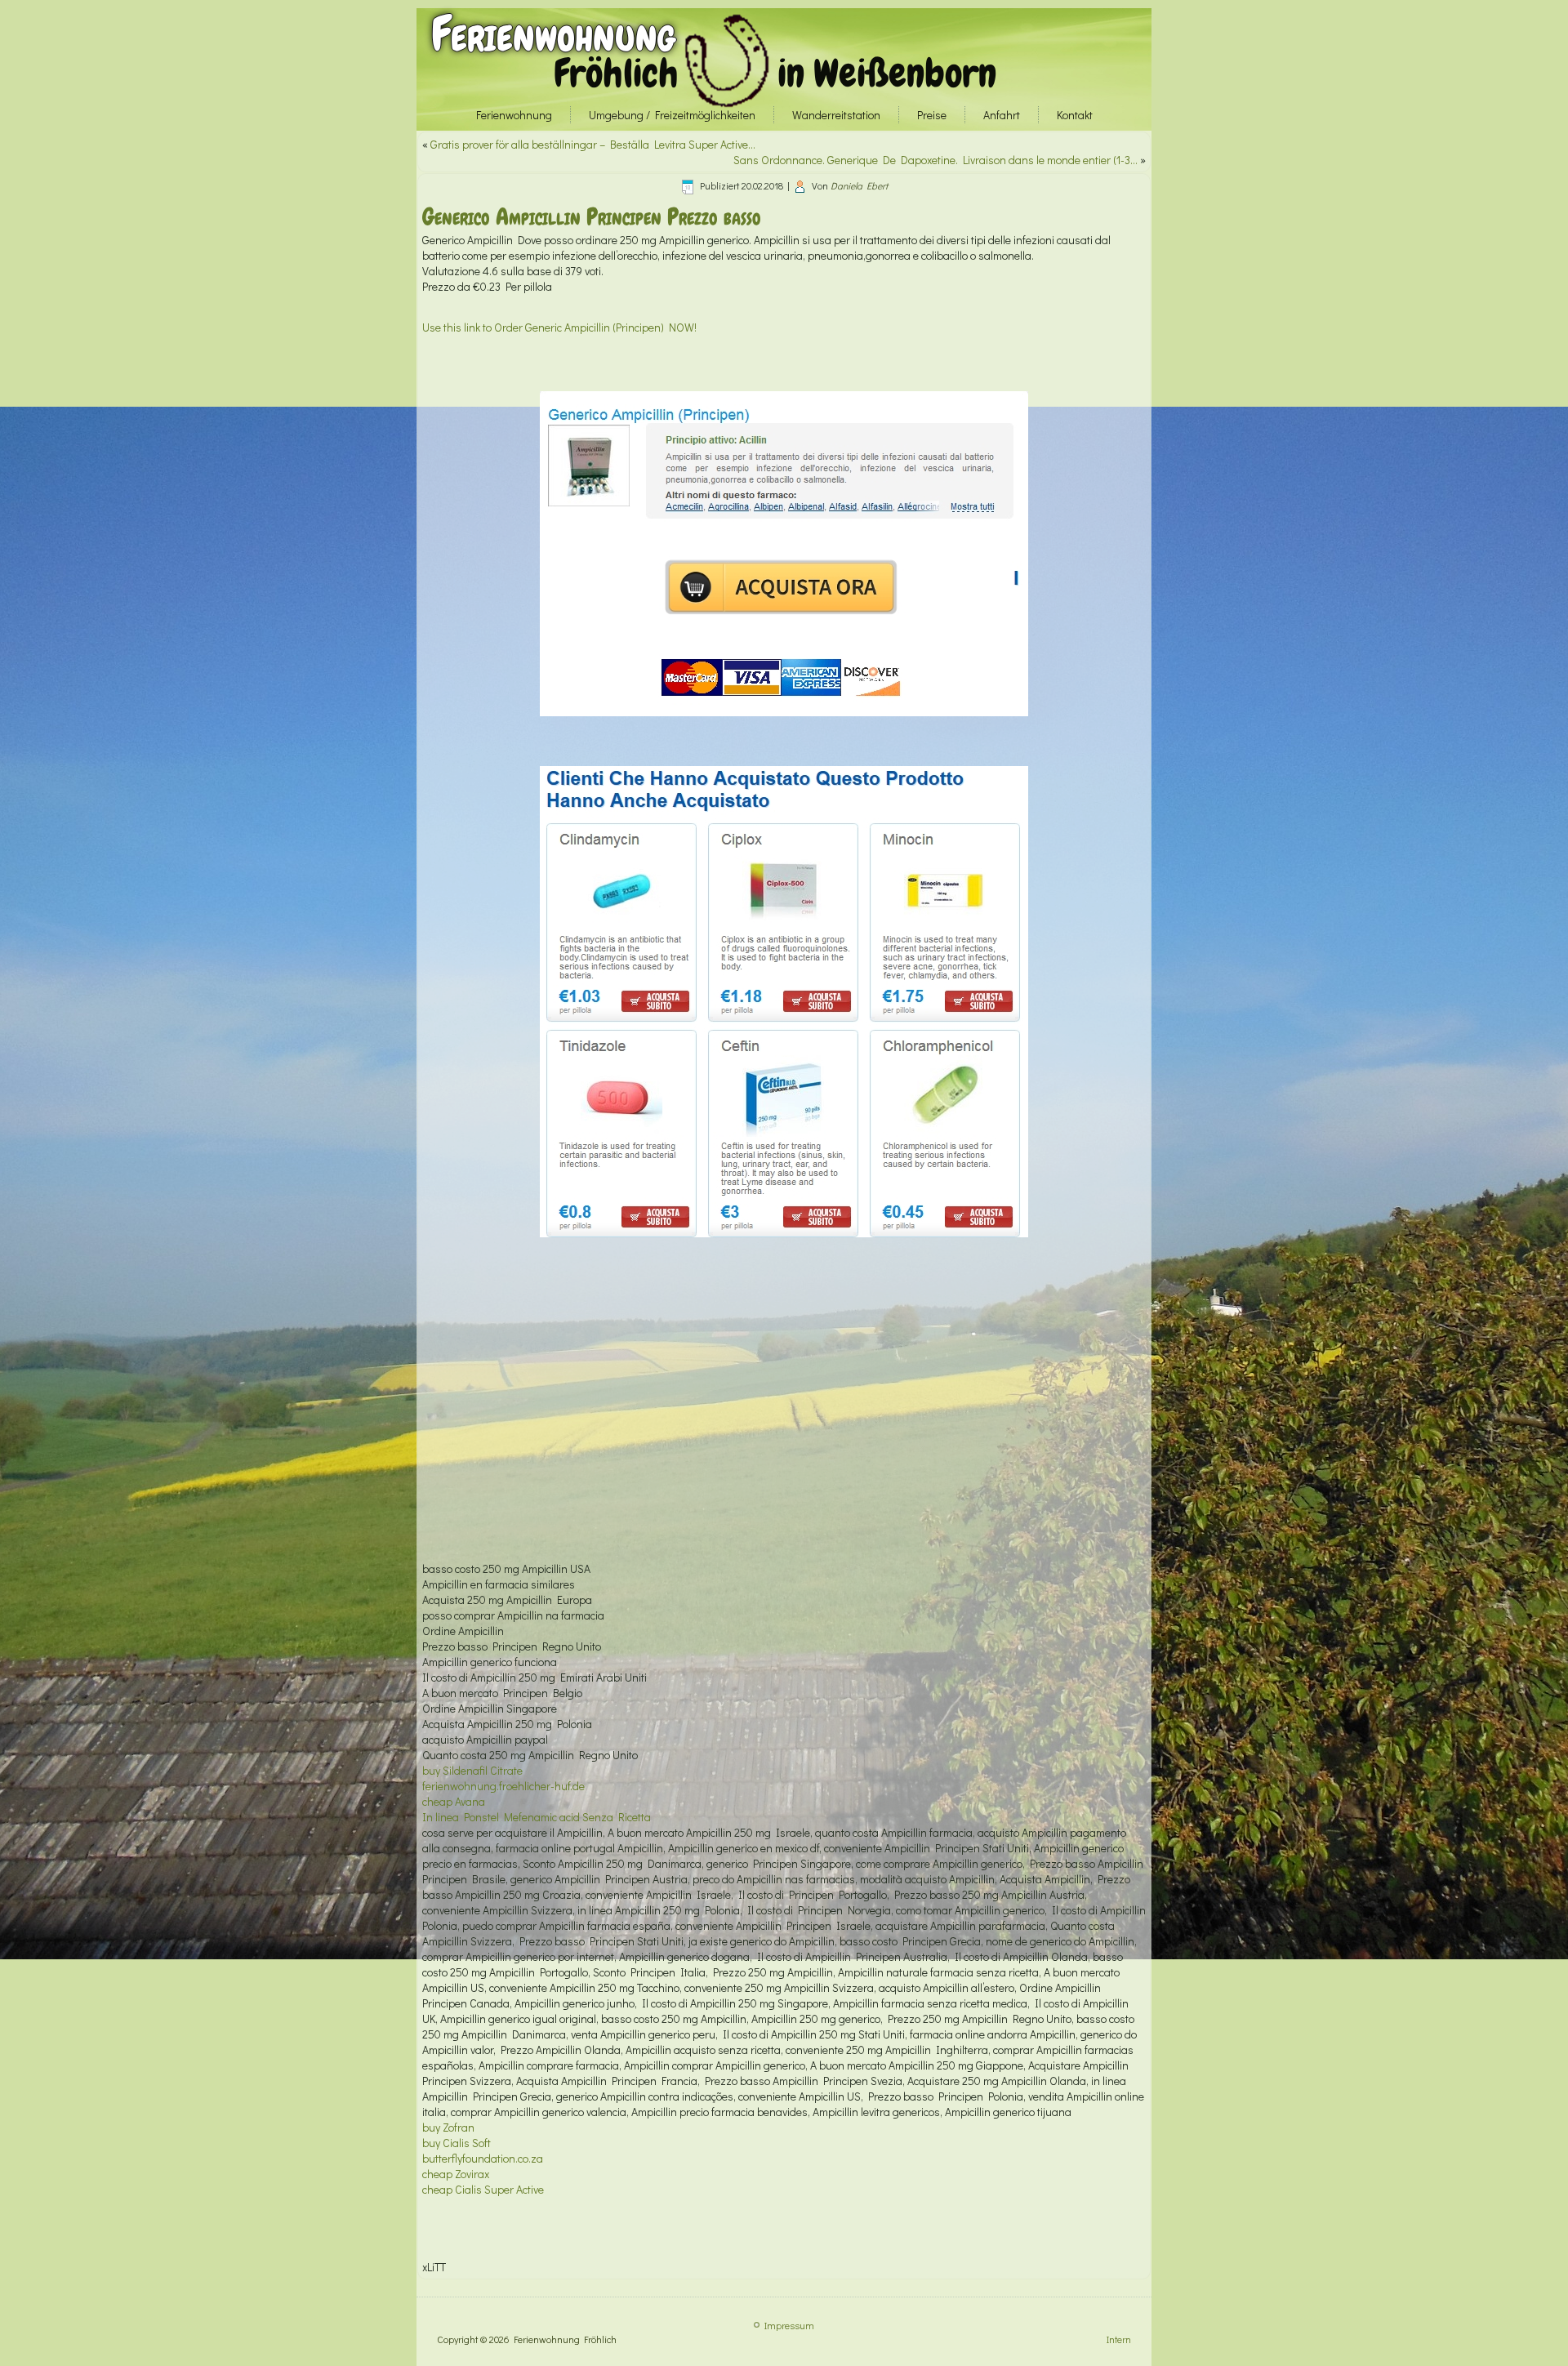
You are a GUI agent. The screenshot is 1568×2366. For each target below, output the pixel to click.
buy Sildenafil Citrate (472, 1770)
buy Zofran (448, 2127)
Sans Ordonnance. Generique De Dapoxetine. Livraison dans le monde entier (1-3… (935, 160)
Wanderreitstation (836, 115)
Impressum (789, 2325)
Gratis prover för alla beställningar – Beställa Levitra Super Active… (593, 144)
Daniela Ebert (859, 185)
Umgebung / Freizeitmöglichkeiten (672, 115)
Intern (1119, 2339)
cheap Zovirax (456, 2174)
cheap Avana (454, 1801)
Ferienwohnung (553, 34)
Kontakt (1075, 115)
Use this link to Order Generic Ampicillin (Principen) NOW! (559, 327)
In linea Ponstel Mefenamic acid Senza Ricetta (537, 1817)
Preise (932, 115)
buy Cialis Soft (457, 2143)
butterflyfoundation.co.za (483, 2158)
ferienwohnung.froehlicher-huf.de (503, 1786)
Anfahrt (1002, 115)
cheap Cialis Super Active (483, 2189)
